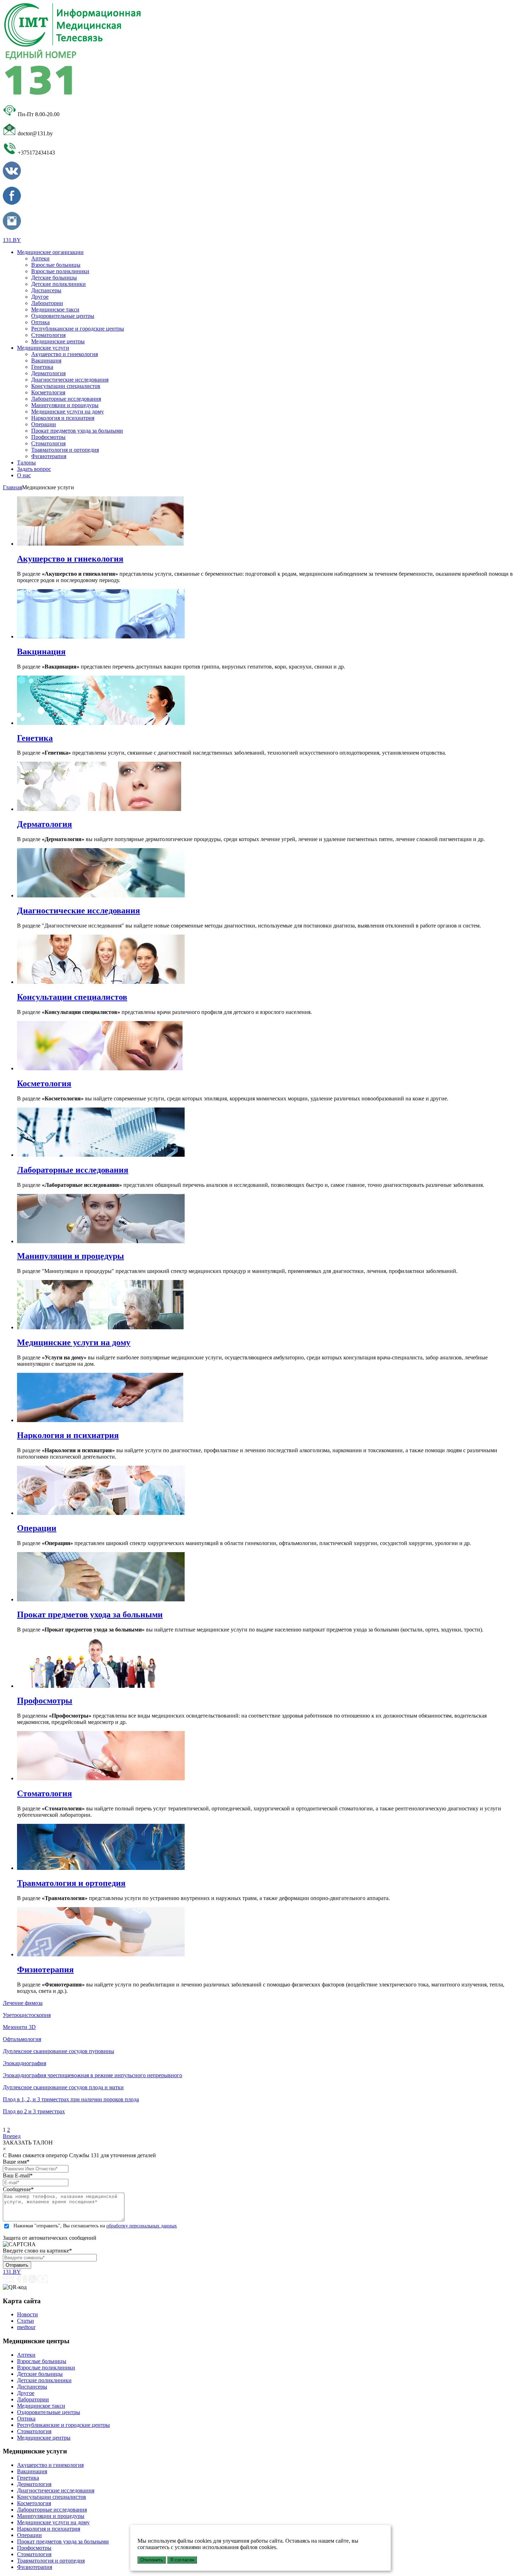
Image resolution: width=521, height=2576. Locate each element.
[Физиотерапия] (101, 1954)
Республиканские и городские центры (78, 329)
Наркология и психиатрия (63, 418)
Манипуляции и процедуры (65, 405)
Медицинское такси (55, 309)
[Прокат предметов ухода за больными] (101, 1599)
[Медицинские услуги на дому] (100, 1327)
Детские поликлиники (58, 284)
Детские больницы (54, 278)
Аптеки (40, 258)
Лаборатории (47, 303)
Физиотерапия (49, 456)
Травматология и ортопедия (65, 450)
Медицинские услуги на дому (68, 412)
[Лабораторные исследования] (101, 1155)
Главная (12, 487)
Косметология (48, 392)
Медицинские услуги (43, 348)
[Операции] (101, 1513)
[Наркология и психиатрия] (100, 1420)
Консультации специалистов (66, 386)
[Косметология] (100, 1068)
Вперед (12, 2136)
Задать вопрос (34, 469)
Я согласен (182, 2560)
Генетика (42, 367)
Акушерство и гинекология (65, 354)
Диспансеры (46, 290)
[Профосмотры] (101, 1686)
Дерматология (48, 373)
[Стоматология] (101, 1778)
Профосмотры (48, 437)
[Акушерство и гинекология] (100, 544)
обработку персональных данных (142, 2226)
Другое (40, 297)
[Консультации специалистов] (101, 982)
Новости (27, 2314)
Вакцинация (46, 360)
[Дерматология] (99, 809)
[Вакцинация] (101, 636)
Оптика (40, 322)
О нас (24, 475)
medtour (26, 2327)
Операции (44, 424)
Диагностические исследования (70, 380)
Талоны (26, 463)
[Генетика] (101, 723)
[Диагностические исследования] (101, 895)
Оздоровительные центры (63, 316)
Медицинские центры (58, 341)
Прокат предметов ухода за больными (77, 431)
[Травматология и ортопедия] (101, 1868)
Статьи (26, 2321)
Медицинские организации (50, 252)
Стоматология (48, 335)
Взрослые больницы (56, 265)
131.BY (12, 240)
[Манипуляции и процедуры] (101, 1241)
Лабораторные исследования (66, 399)
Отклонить (152, 2560)
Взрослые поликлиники (60, 271)
